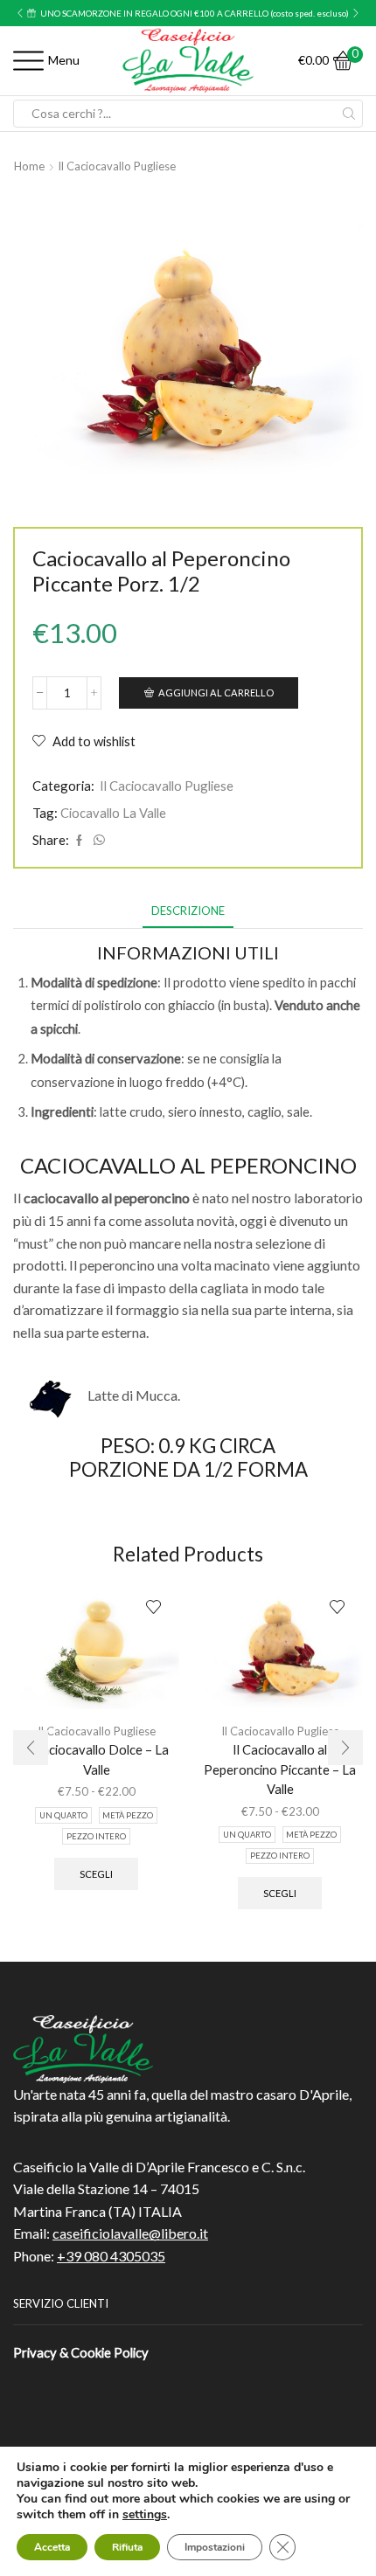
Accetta (52, 2547)
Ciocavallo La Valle (113, 813)
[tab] (188, 911)
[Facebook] (79, 841)
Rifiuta (127, 2547)
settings (145, 2515)
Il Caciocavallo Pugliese (117, 166)
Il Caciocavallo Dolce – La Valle (96, 1759)
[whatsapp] (97, 841)
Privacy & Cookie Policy (81, 2352)
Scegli (96, 1874)
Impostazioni (215, 2547)
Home (29, 166)
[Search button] (349, 114)
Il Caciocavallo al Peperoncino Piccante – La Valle (280, 1769)
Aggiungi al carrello (216, 692)
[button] (20, 13)
